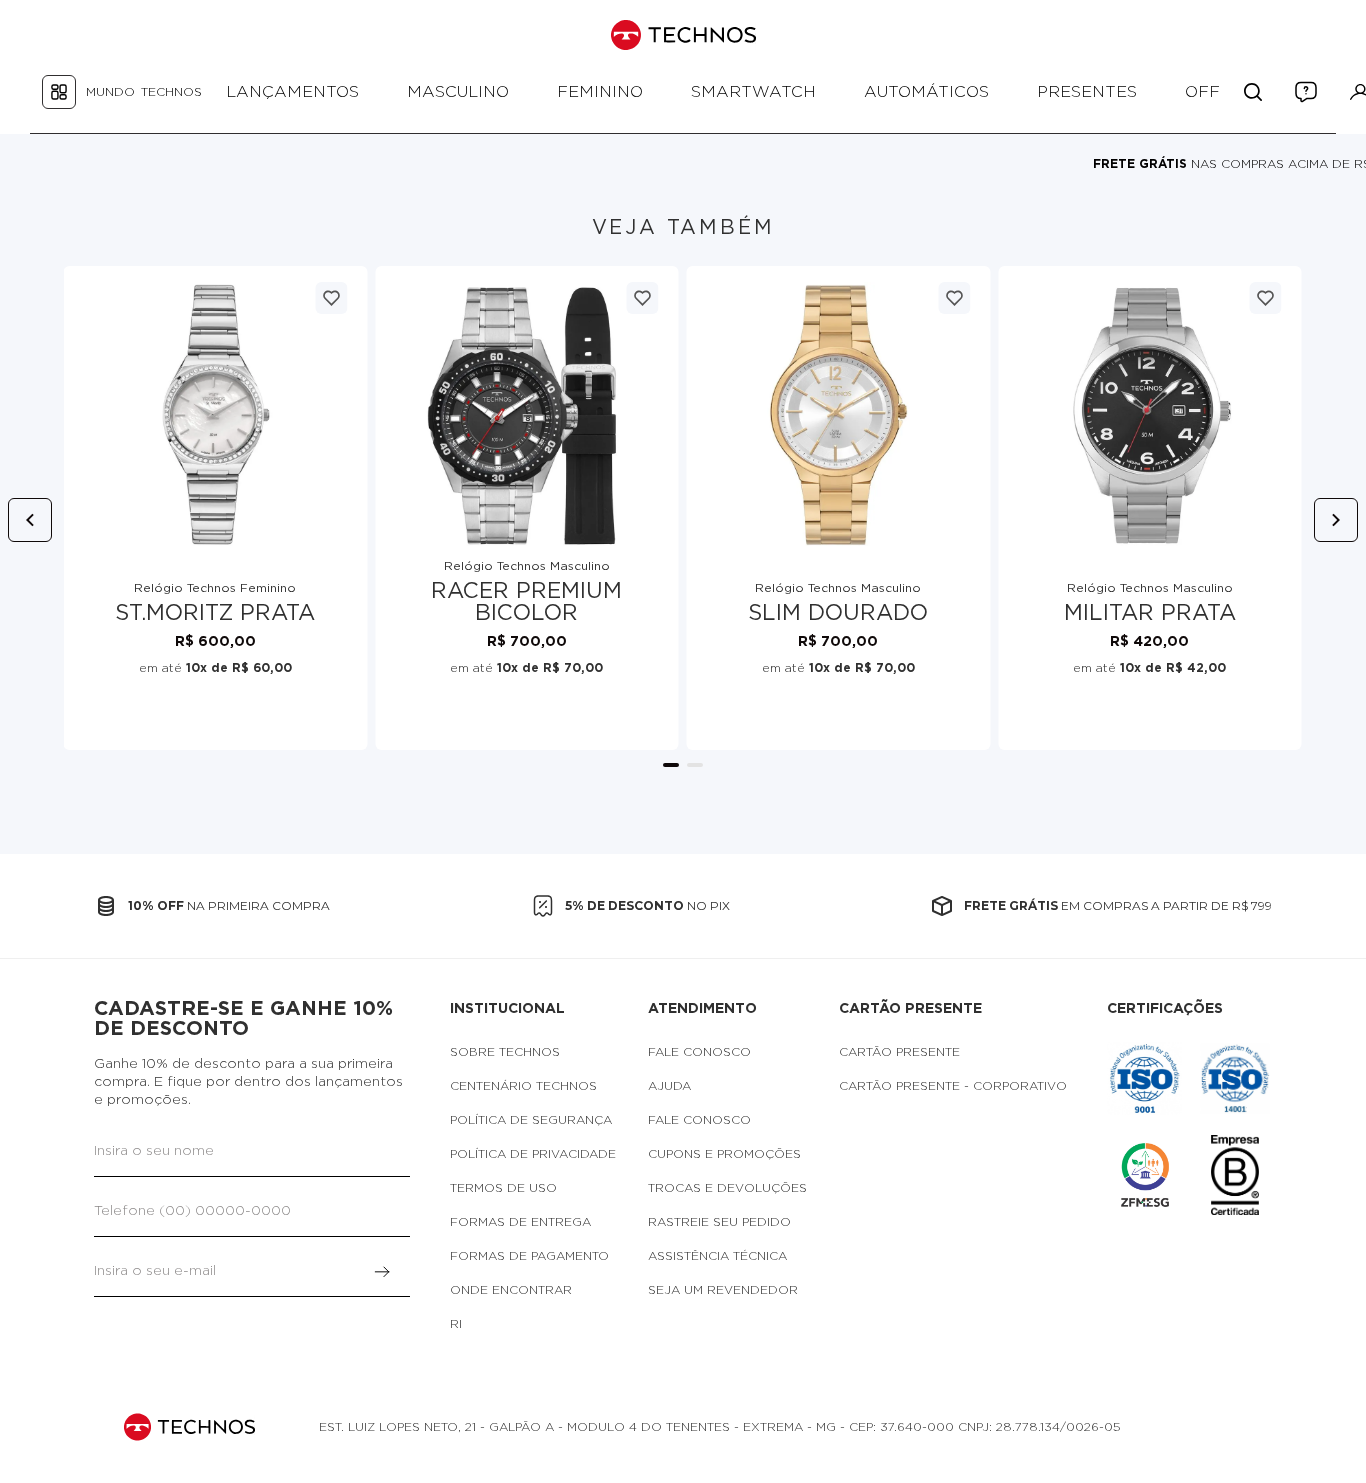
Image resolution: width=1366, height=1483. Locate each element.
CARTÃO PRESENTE (899, 1052)
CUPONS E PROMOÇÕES (724, 1154)
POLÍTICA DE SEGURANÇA (531, 1120)
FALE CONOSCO (699, 1052)
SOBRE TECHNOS (505, 1052)
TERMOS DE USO (503, 1188)
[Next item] (1336, 520)
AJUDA (669, 1086)
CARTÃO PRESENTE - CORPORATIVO (953, 1086)
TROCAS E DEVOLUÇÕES (727, 1188)
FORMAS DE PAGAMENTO (529, 1256)
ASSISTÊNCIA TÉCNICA (717, 1256)
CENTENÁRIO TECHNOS (523, 1086)
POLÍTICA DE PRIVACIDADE (533, 1154)
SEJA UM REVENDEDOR (723, 1290)
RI (456, 1324)
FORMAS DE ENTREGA (520, 1222)
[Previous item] (30, 520)
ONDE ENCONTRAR (511, 1290)
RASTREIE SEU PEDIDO (719, 1222)
